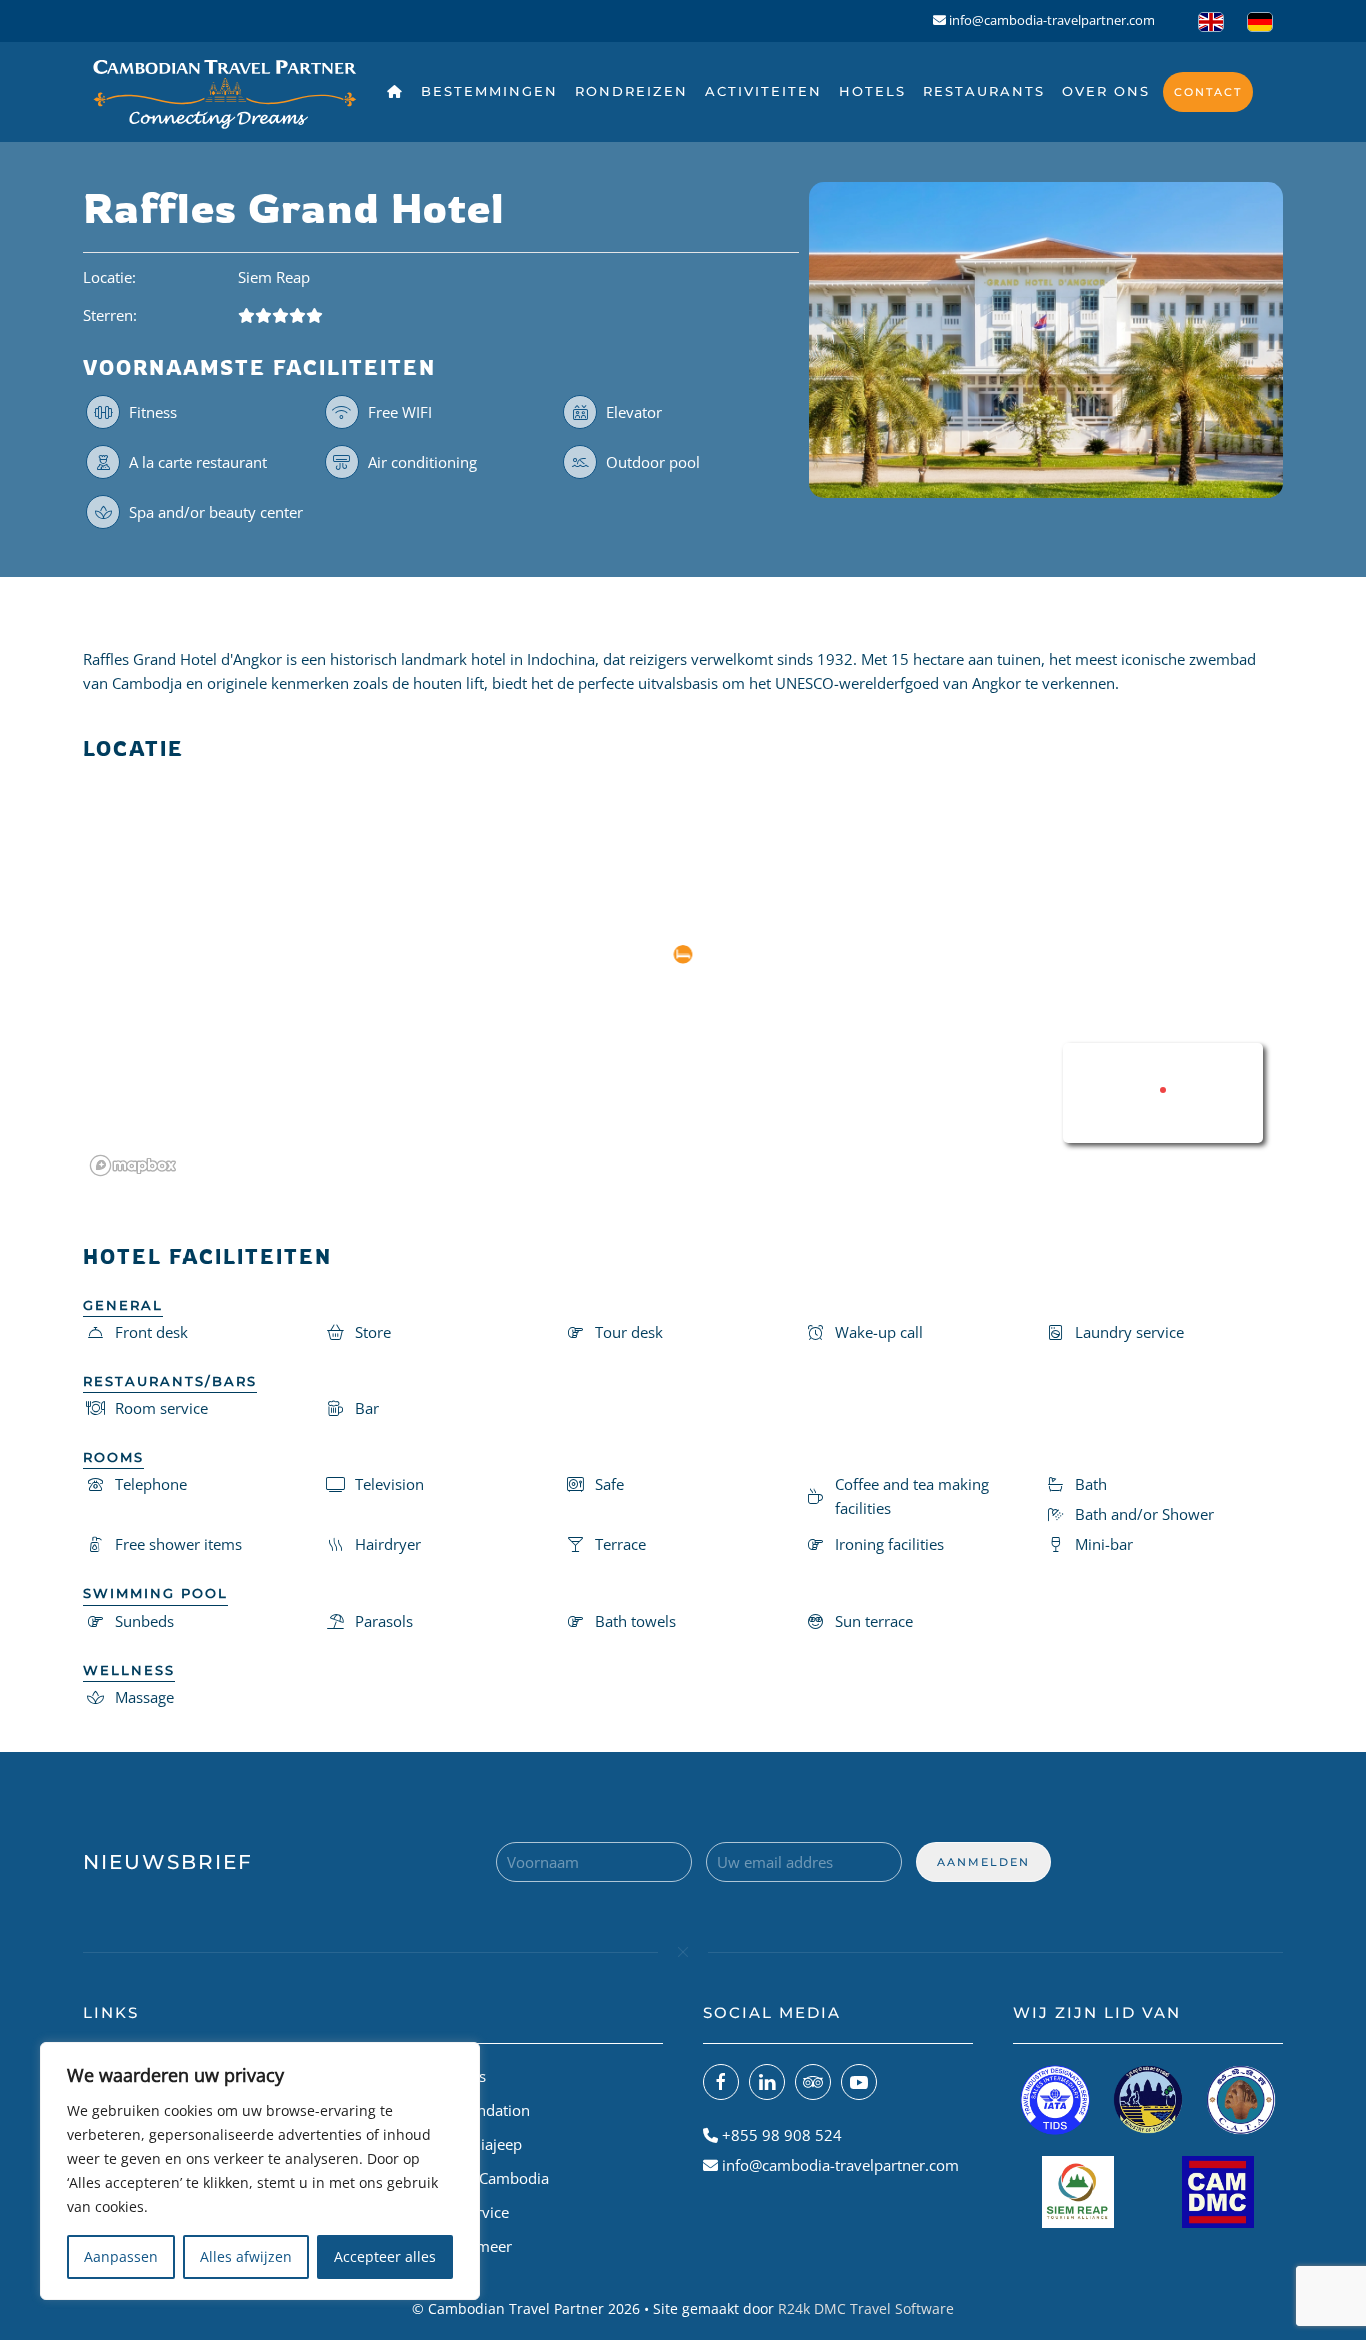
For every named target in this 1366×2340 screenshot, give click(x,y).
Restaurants (984, 91)
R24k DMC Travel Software (866, 2308)
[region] (260, 2171)
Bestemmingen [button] (489, 91)
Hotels (872, 91)
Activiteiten (763, 91)
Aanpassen (121, 2256)
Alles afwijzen (246, 2256)
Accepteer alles (385, 2256)
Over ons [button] (1106, 91)
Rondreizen (631, 91)
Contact (1208, 92)
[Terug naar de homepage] (225, 92)
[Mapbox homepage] (133, 1165)
